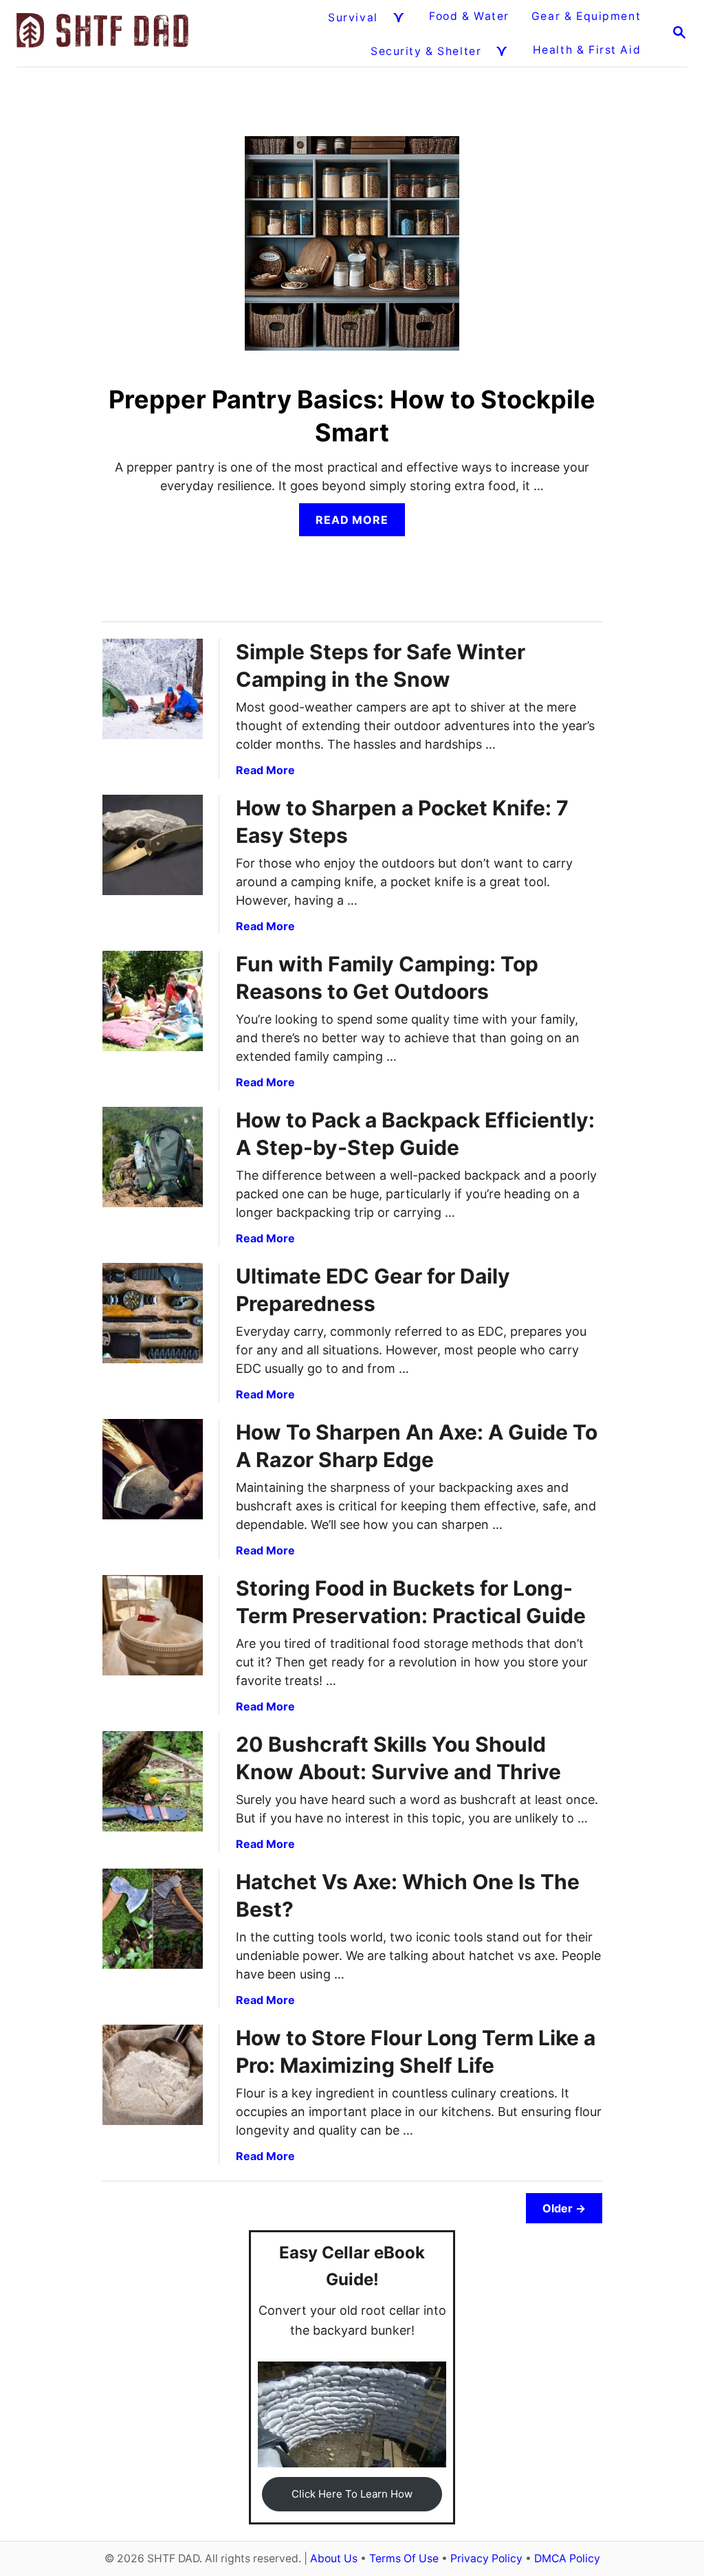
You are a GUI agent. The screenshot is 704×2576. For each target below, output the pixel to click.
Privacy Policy (486, 2558)
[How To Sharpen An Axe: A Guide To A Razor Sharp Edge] (153, 1469)
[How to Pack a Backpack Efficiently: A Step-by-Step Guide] (153, 1157)
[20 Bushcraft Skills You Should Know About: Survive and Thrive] (153, 1781)
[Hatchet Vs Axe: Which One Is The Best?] (153, 1919)
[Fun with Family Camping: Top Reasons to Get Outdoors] (153, 1001)
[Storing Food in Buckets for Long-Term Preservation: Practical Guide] (153, 1625)
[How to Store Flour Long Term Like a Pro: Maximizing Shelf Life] (153, 2075)
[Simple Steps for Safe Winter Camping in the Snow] (153, 689)
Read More (357, 524)
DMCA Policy (567, 2558)
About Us (334, 2558)
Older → (564, 2208)
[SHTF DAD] (102, 33)
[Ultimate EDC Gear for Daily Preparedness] (153, 1313)
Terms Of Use (404, 2558)
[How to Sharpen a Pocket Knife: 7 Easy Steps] (153, 845)
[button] (352, 2494)
